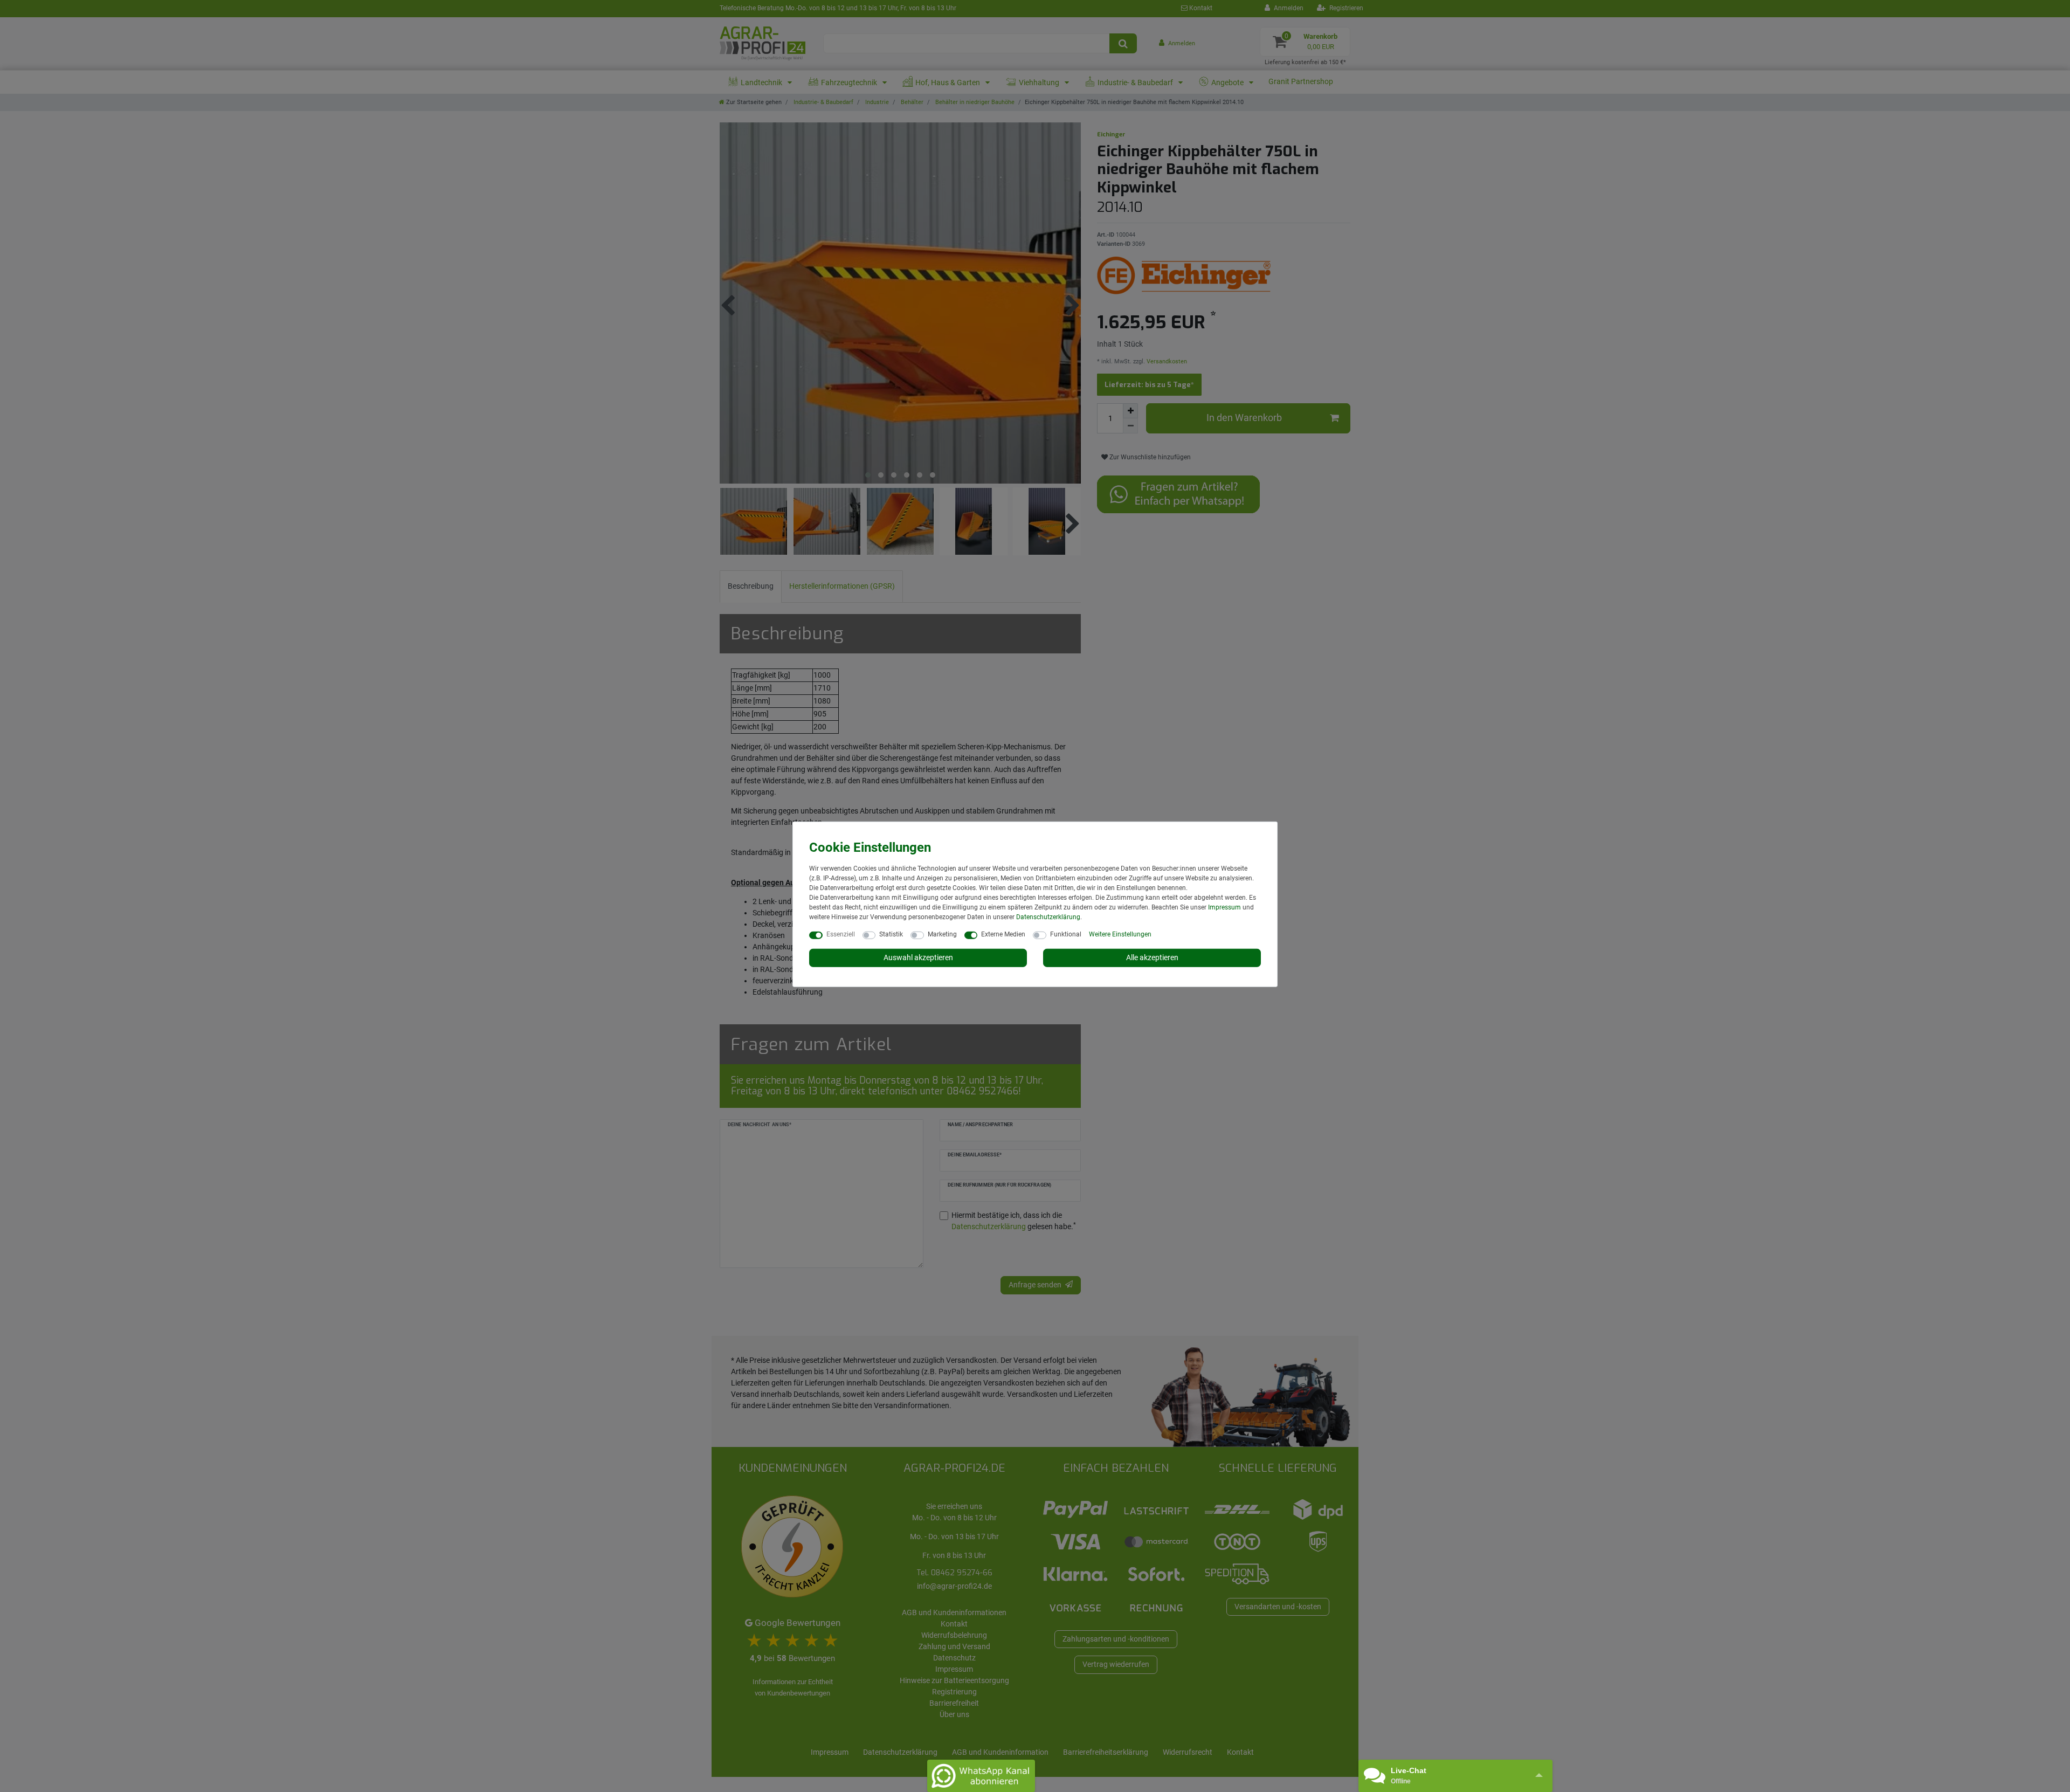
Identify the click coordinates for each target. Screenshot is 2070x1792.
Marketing (942, 934)
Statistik (891, 934)
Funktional (1066, 934)
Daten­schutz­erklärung (1048, 917)
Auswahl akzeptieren (918, 957)
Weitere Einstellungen (1120, 934)
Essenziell (841, 934)
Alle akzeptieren (1152, 957)
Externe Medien (1003, 934)
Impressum (1224, 907)
